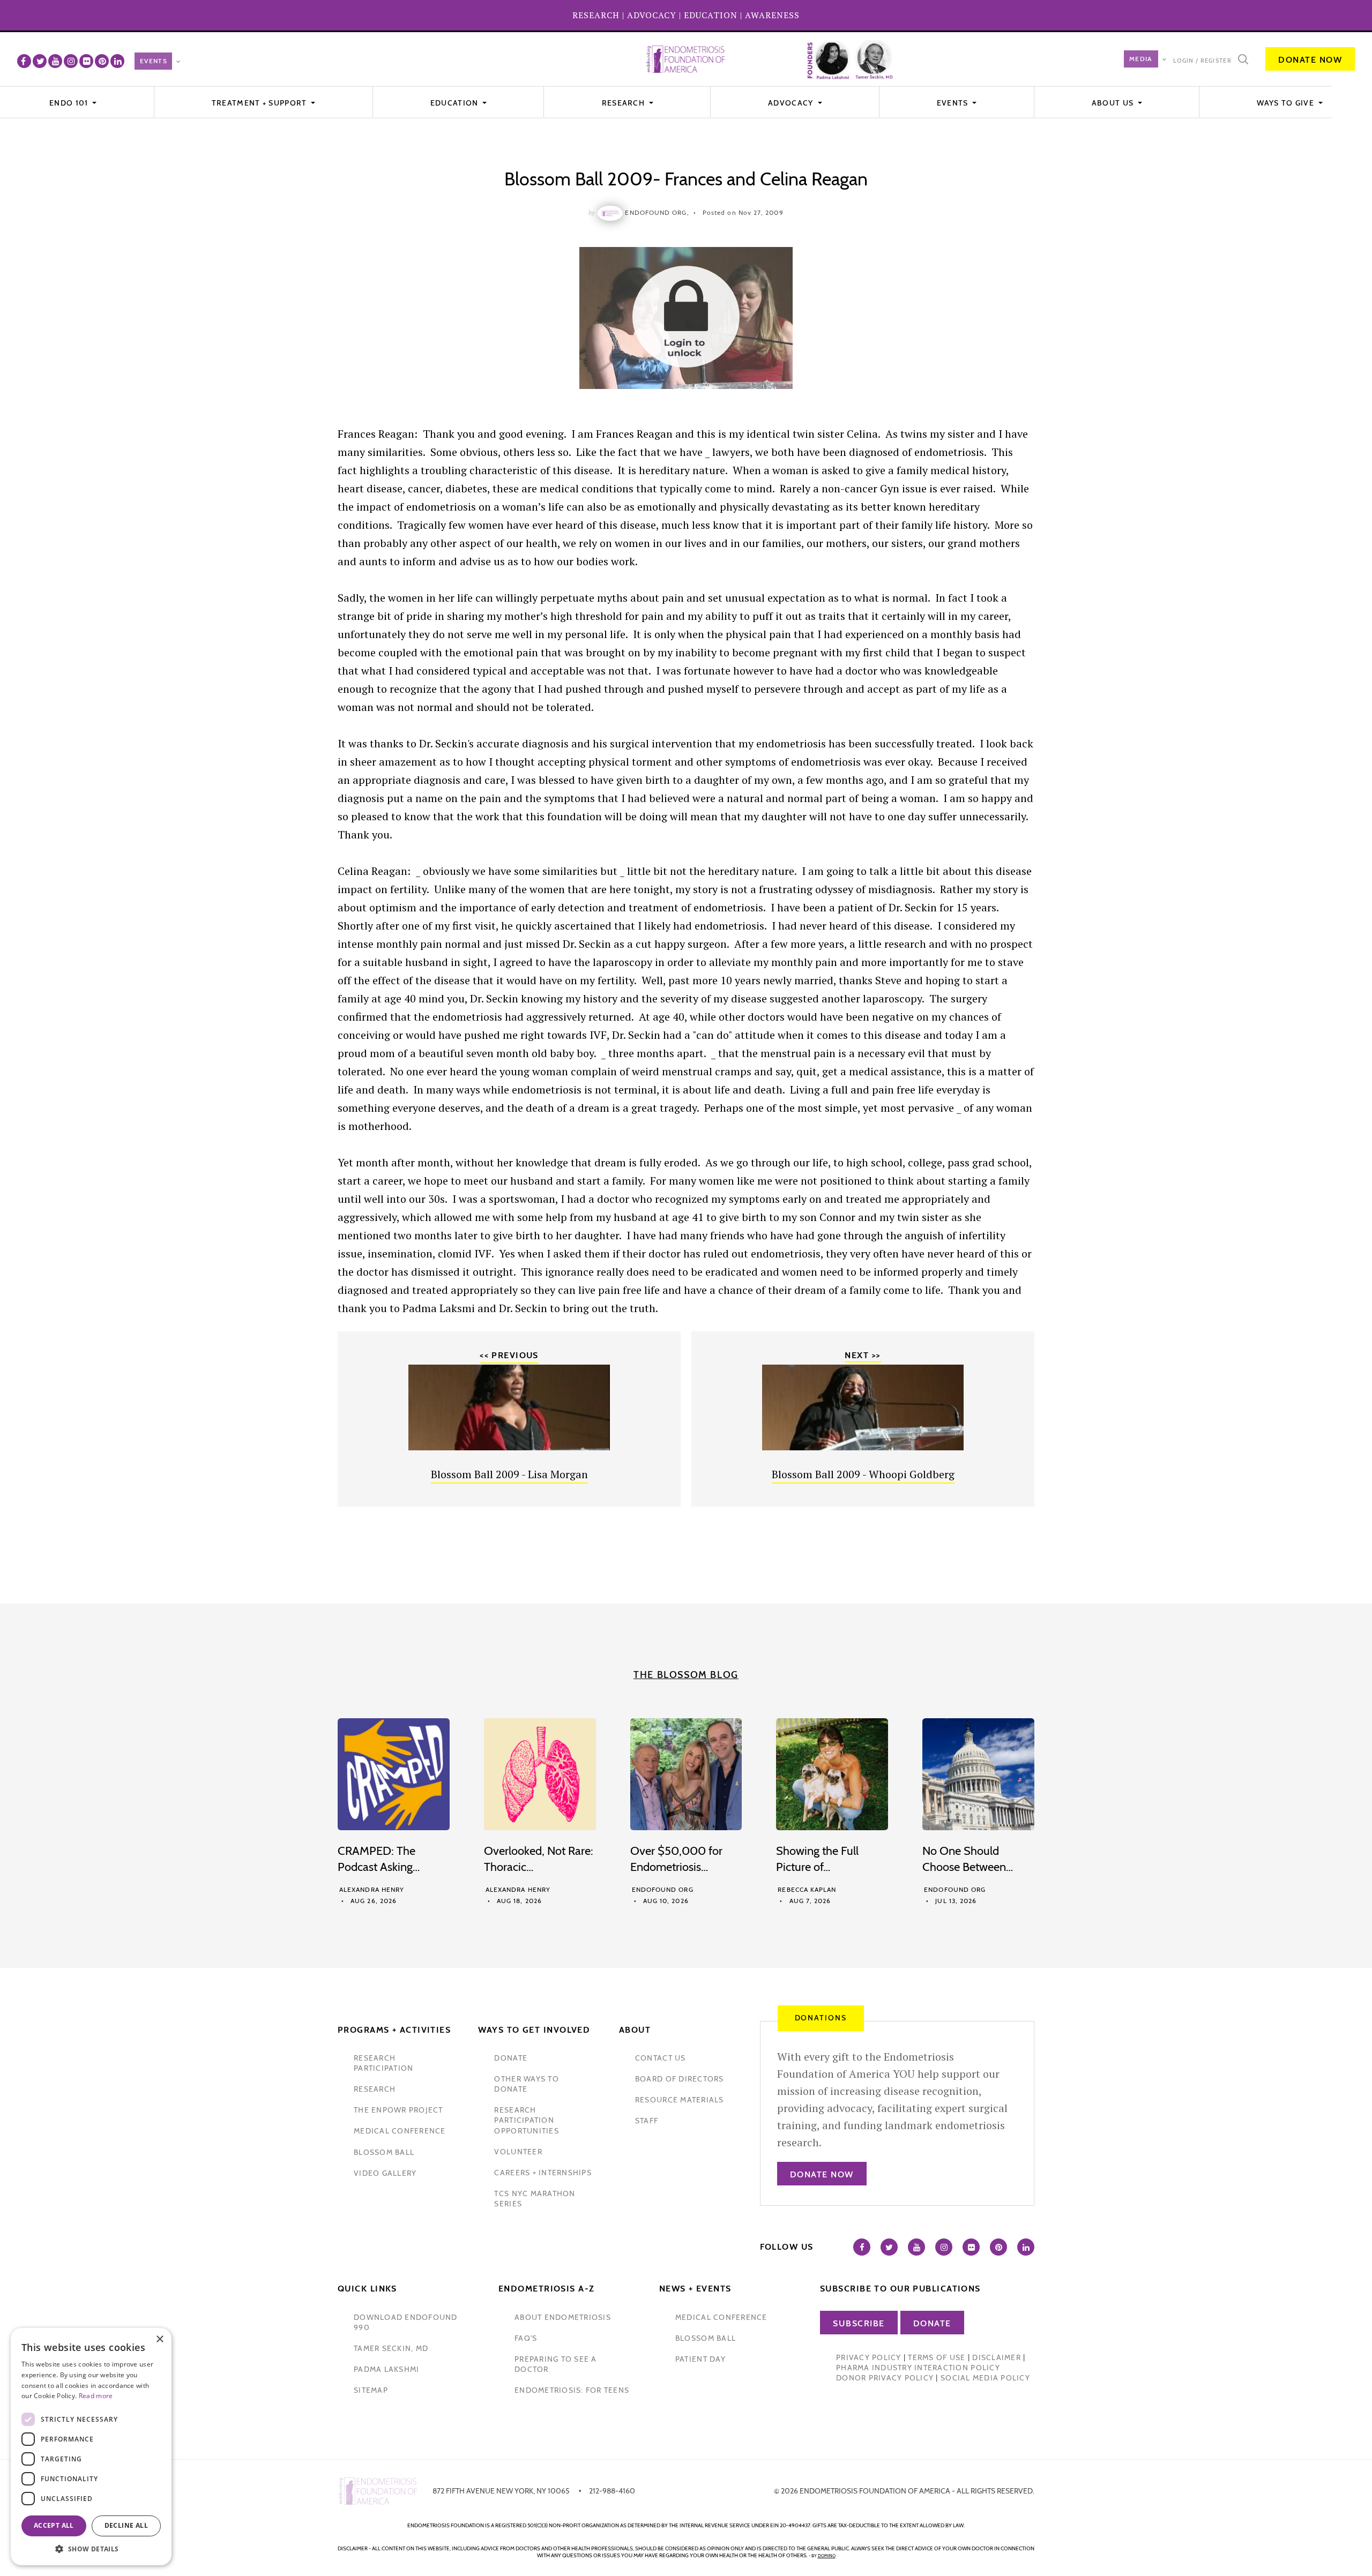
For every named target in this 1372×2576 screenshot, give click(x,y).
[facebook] (24, 61)
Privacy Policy (869, 2357)
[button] (91, 2549)
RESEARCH (596, 15)
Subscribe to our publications (900, 2289)
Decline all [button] (126, 2525)
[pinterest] (102, 61)
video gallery (385, 2173)
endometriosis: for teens (572, 2390)
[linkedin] (117, 61)
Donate (932, 2323)
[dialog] (91, 2447)
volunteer (518, 2152)
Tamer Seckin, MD (391, 2348)
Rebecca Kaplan (807, 1889)
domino (827, 2556)
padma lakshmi (386, 2369)
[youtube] (55, 61)
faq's (526, 2338)
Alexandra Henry (372, 1889)
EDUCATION (711, 15)
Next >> (863, 1355)
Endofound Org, (657, 212)
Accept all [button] (54, 2525)
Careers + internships (543, 2173)
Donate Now (1310, 60)
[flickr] (86, 61)
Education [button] (456, 103)
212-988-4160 (612, 2491)
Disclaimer (997, 2357)
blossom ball (384, 2152)
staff (647, 2121)
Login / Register (1202, 61)
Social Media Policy (985, 2378)
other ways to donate (526, 2084)
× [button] (159, 2339)
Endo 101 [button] (70, 103)
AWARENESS (772, 15)
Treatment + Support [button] (260, 103)
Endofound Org (663, 1889)
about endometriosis (563, 2317)
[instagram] (71, 61)
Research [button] (625, 103)
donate (511, 2058)
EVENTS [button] (954, 103)
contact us (661, 2058)
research (375, 2089)
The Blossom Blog (686, 1675)
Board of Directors (680, 2079)
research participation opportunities (526, 2120)
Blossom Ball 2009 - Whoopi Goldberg (863, 1474)
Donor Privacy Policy (885, 2378)
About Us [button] (1114, 103)
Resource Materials (680, 2100)
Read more (96, 2396)
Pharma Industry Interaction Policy (918, 2368)
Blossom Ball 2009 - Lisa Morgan (509, 1474)
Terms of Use (937, 2357)
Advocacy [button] (792, 103)
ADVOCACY (652, 15)
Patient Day (700, 2359)
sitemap (371, 2390)
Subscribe (859, 2323)
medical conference (400, 2131)
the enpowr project (398, 2110)
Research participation (383, 2063)
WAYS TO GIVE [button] (1287, 103)
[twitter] (40, 61)
